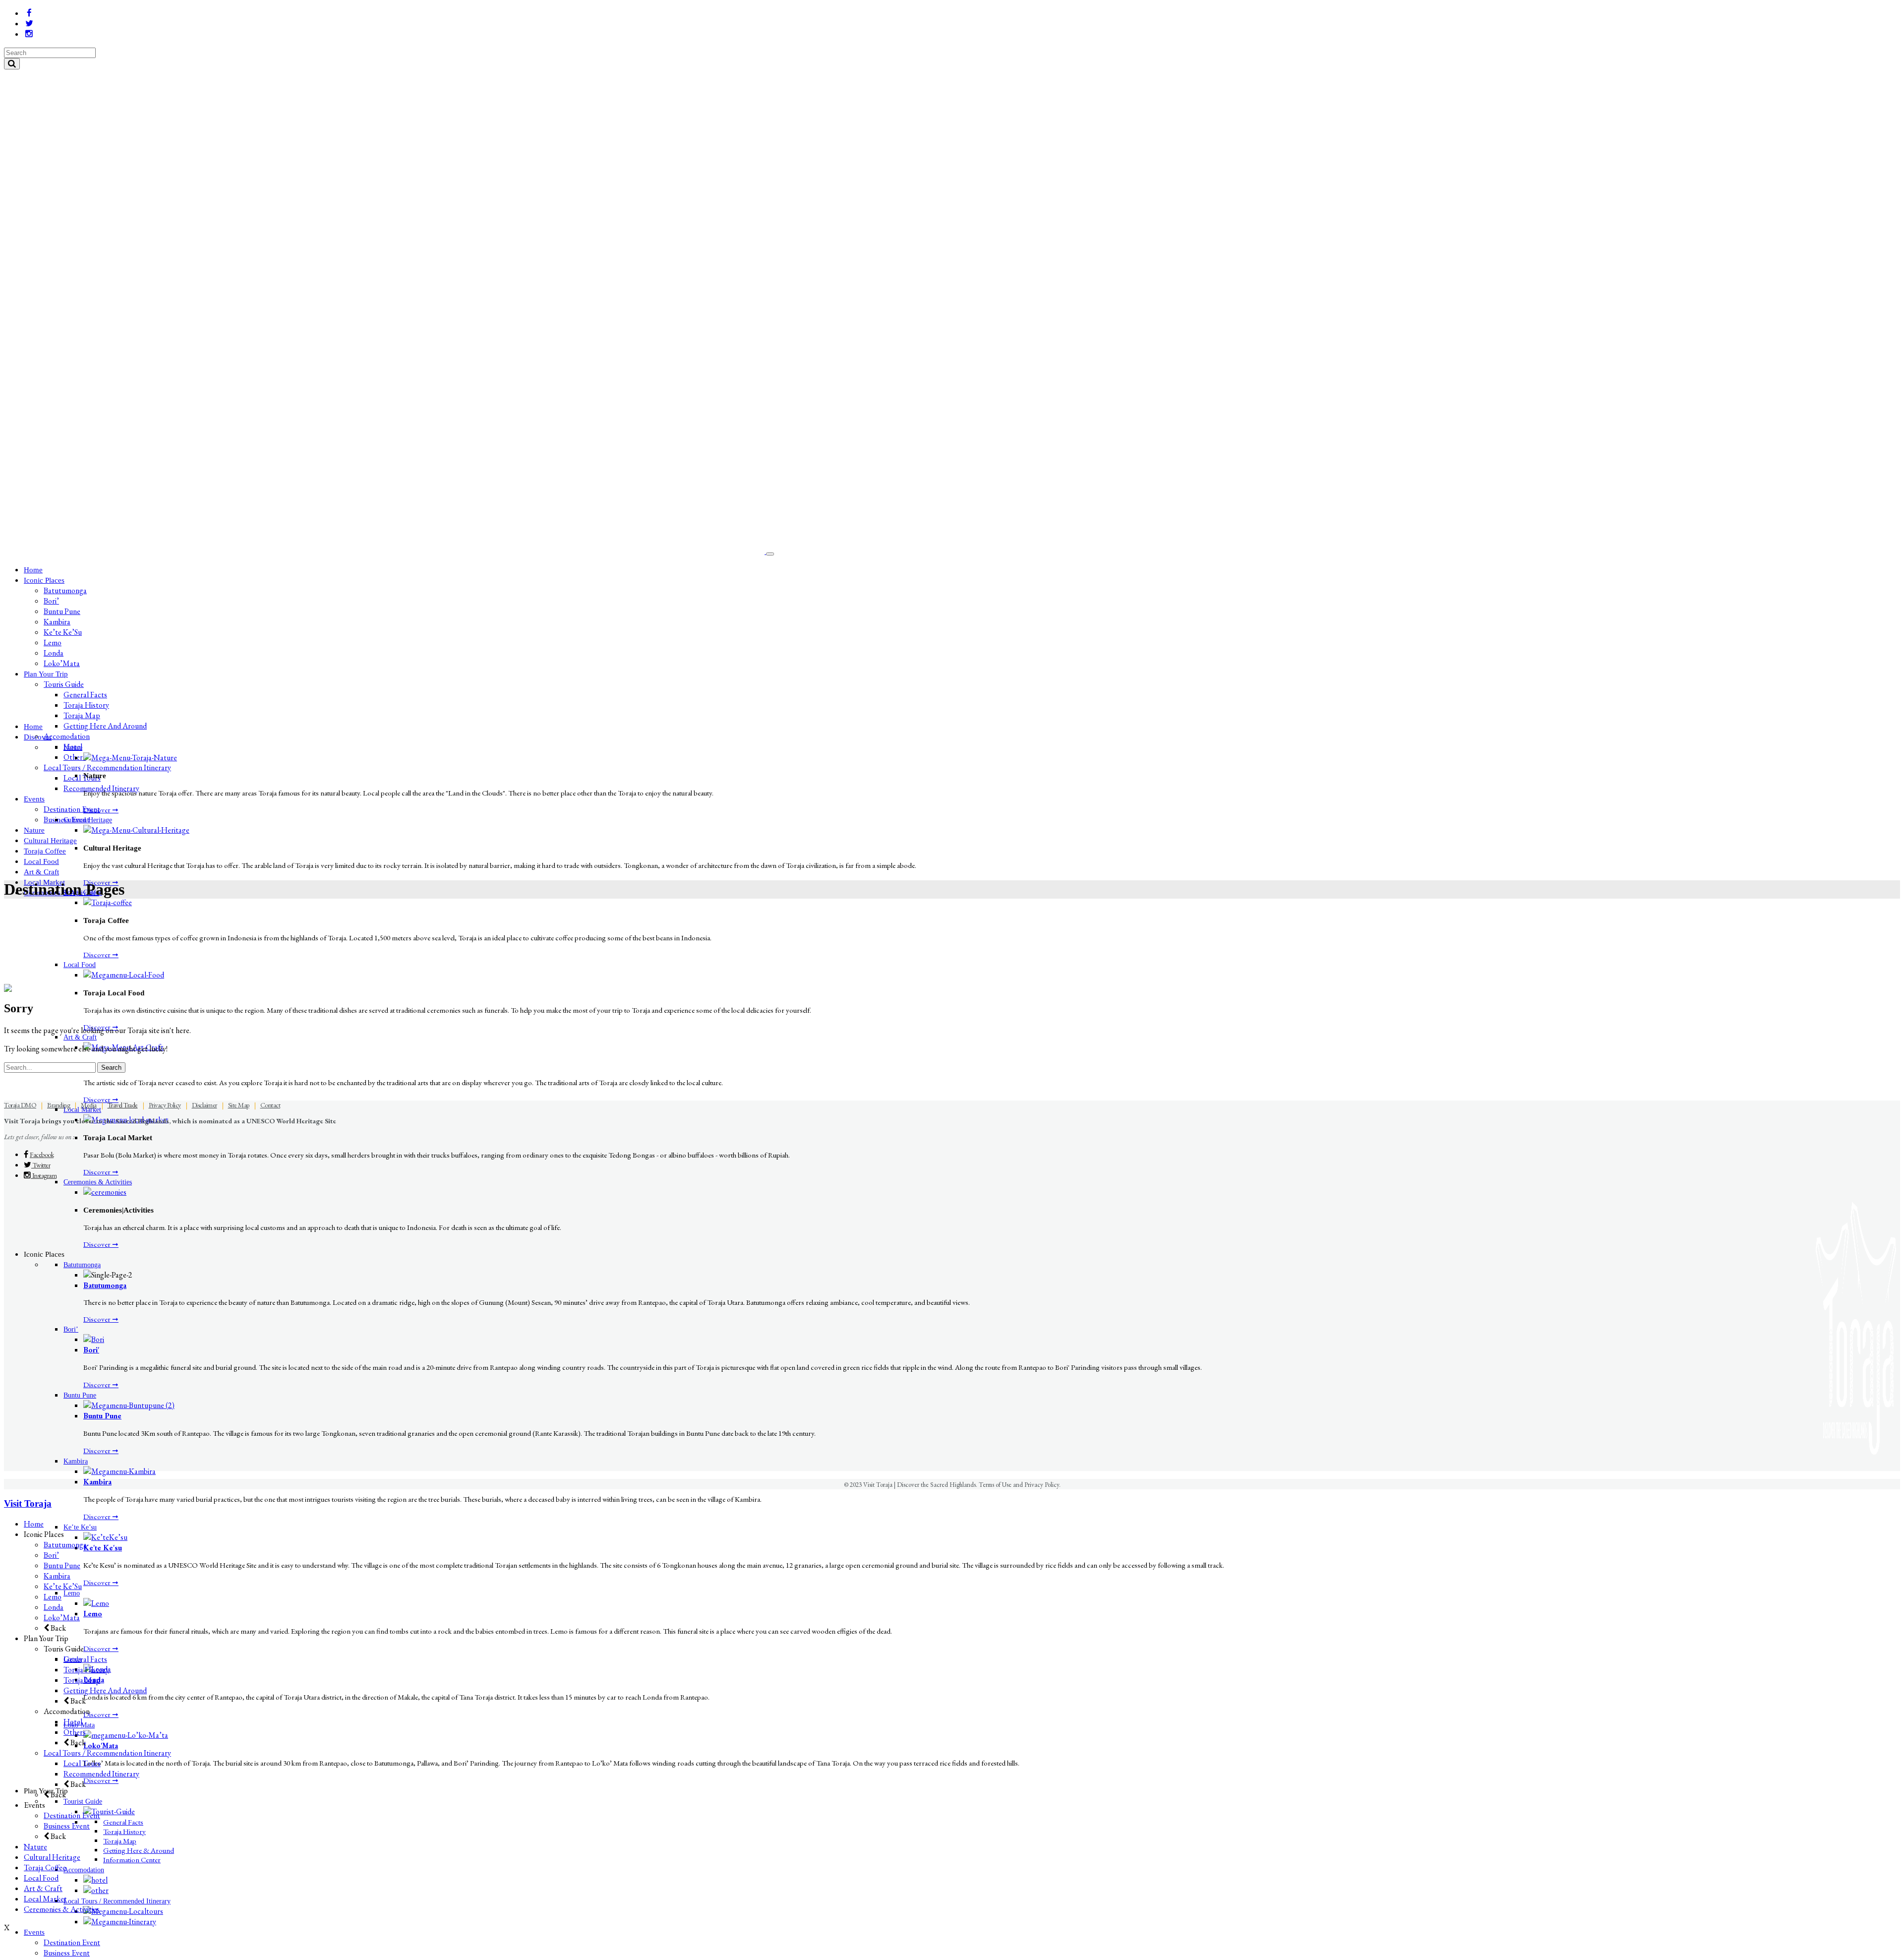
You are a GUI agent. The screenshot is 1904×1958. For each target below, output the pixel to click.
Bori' (91, 1350)
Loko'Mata (101, 1745)
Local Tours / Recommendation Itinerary (107, 1753)
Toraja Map (120, 1841)
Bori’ (51, 1555)
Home (34, 1524)
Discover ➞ (101, 810)
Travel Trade (123, 1105)
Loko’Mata (62, 1618)
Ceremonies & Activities (62, 1909)
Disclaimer (205, 1105)
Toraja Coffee (45, 1867)
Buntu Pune (102, 1416)
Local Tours (82, 1763)
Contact (270, 1105)
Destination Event (72, 1815)
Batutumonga (105, 1285)
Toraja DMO (20, 1105)
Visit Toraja (28, 1503)
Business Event (67, 1826)
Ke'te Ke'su (103, 1548)
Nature (35, 1847)
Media (89, 1105)
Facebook (42, 1155)
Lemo (93, 1614)
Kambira (97, 1482)
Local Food (41, 1878)
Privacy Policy (165, 1105)
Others (75, 1732)
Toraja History (124, 1831)
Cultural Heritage (52, 1857)
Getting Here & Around (139, 1850)
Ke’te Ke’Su (63, 1586)
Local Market (45, 1899)
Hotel (73, 1722)
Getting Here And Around (105, 1690)
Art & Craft (43, 1888)
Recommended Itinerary (101, 1774)
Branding (59, 1105)
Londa (54, 1607)
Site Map (239, 1105)
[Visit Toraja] (385, 551)
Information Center (132, 1860)
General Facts (123, 1822)
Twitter (41, 1165)
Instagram (44, 1175)
